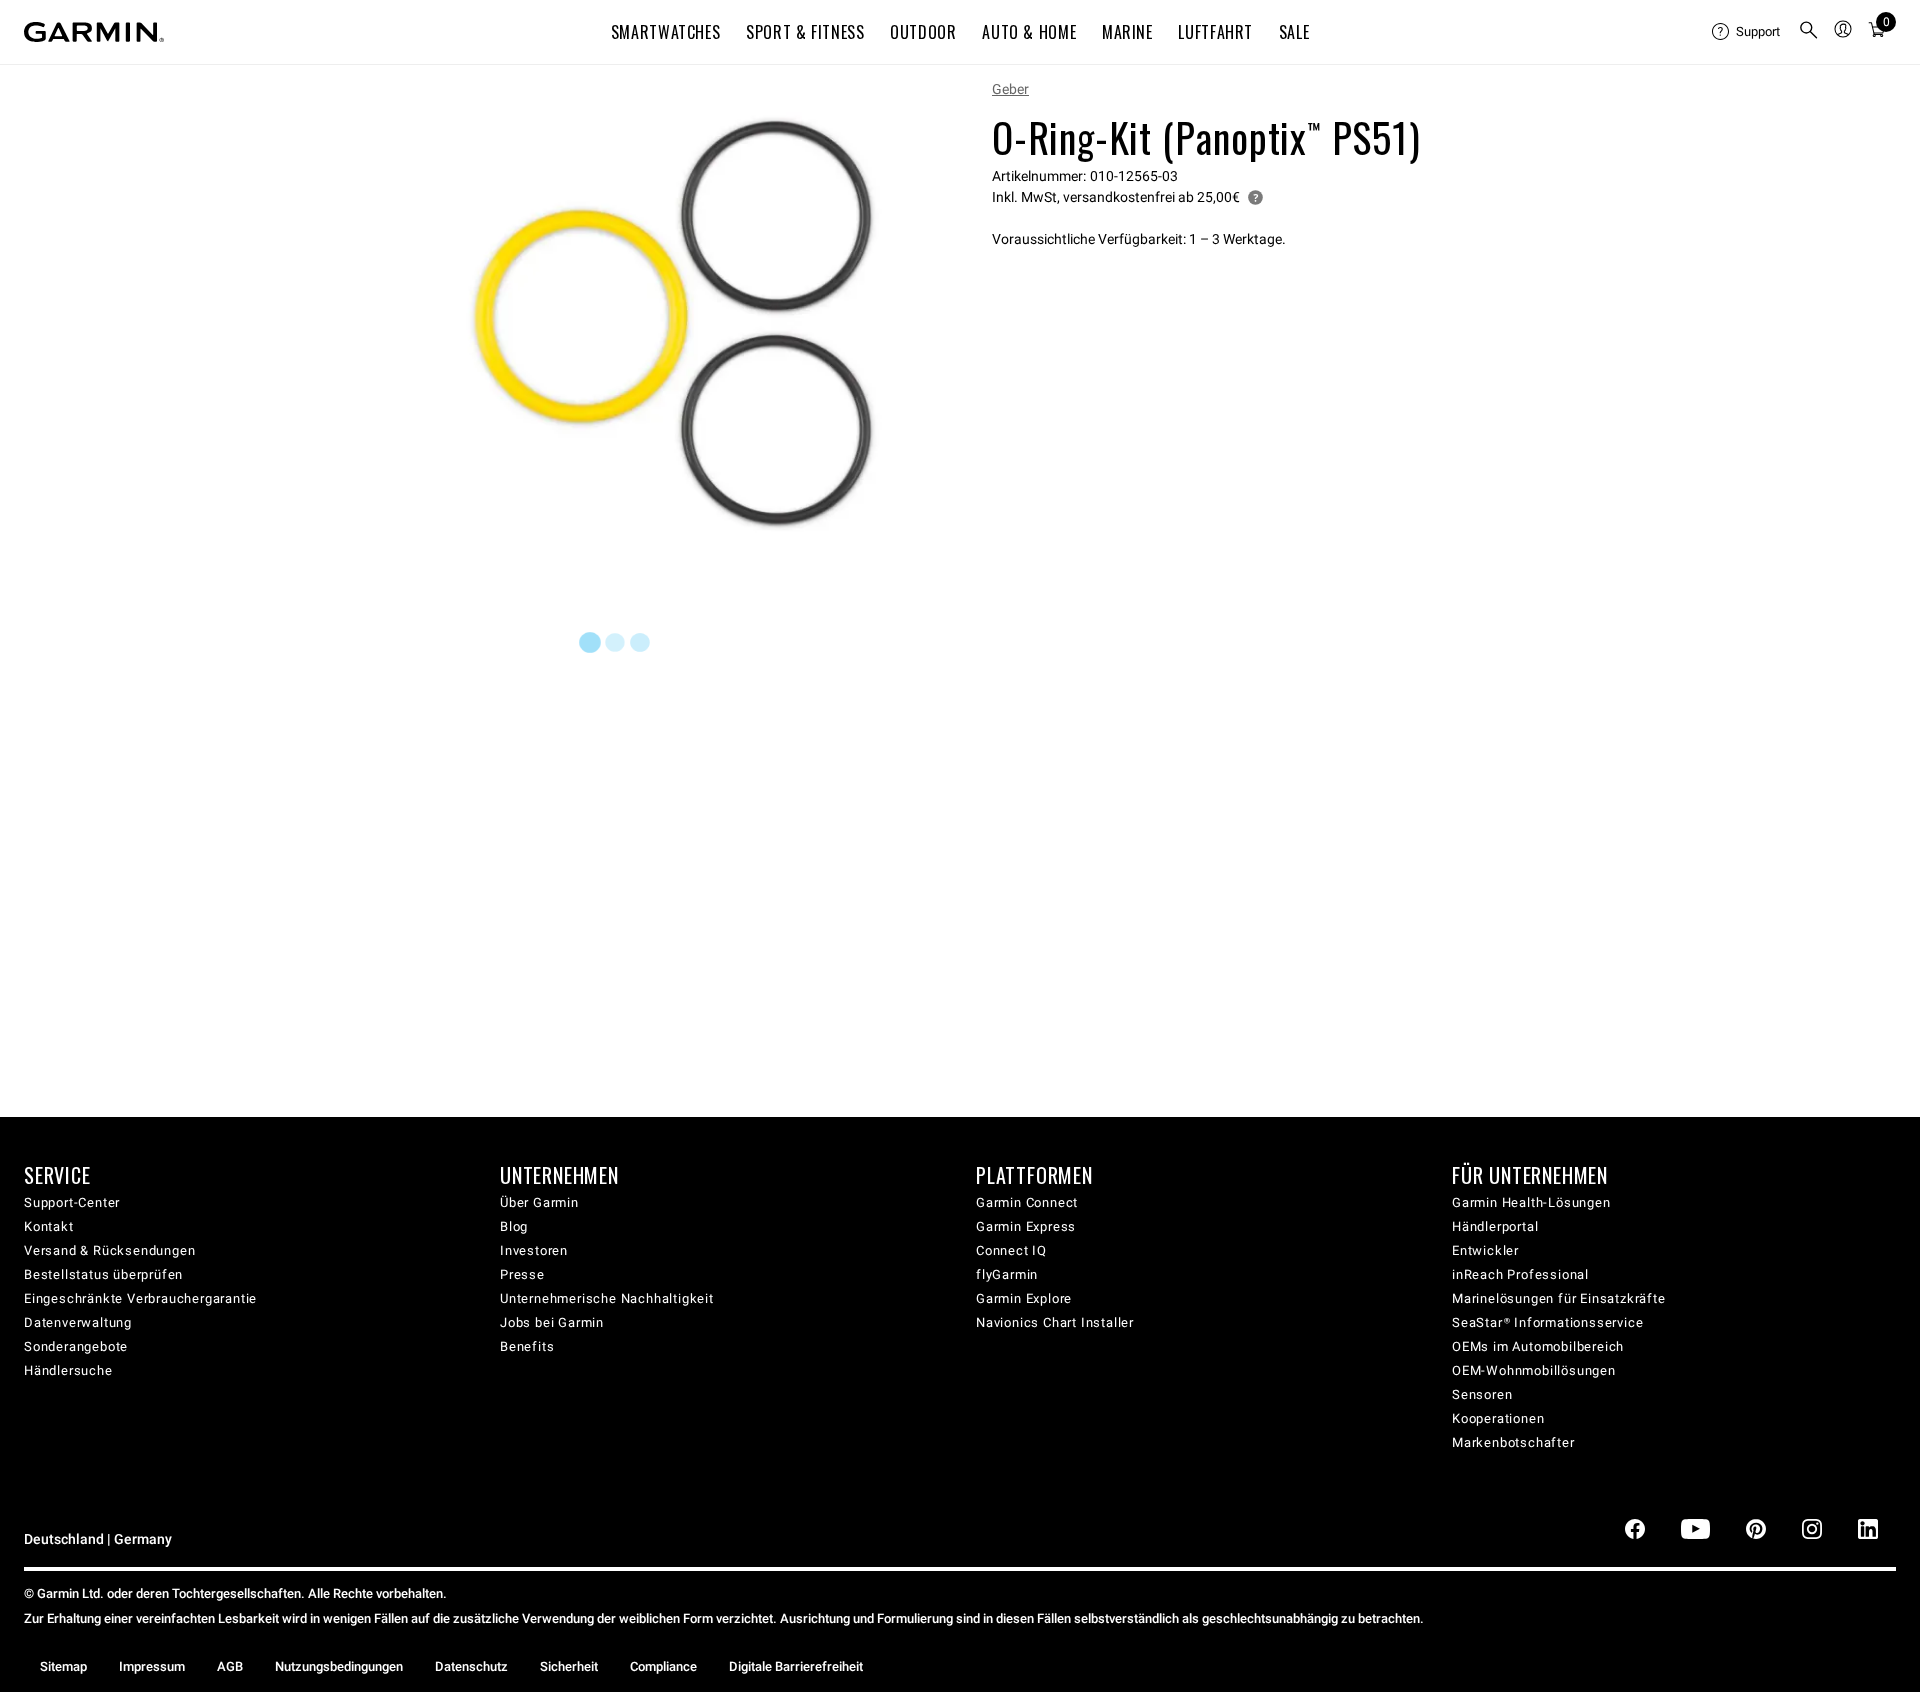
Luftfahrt (1215, 32)
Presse (522, 1274)
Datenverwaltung (78, 1322)
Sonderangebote (76, 1346)
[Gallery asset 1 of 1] (672, 323)
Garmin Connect (1027, 1202)
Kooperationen (1498, 1418)
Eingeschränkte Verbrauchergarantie (140, 1298)
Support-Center (72, 1202)
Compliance (663, 1666)
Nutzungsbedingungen (339, 1666)
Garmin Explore (1024, 1298)
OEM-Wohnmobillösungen (1534, 1370)
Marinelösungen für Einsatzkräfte (1559, 1298)
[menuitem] (1747, 32)
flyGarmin (1007, 1274)
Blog (514, 1226)
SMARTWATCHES (666, 32)
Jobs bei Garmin (552, 1322)
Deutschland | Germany (98, 1539)
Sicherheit (569, 1666)
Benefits (527, 1346)
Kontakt (49, 1226)
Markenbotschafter (1513, 1442)
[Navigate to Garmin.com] (94, 32)
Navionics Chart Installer (1055, 1322)
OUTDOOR (923, 32)
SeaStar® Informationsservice (1547, 1322)
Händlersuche (68, 1370)
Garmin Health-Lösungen (1531, 1202)
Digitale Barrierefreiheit (796, 1666)
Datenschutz (471, 1666)
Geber (1010, 89)
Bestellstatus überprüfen (103, 1274)
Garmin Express (1026, 1226)
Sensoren (1482, 1394)
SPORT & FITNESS (805, 32)
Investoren (534, 1250)
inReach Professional (1520, 1274)
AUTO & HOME (1029, 32)
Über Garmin (539, 1202)
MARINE (1127, 32)
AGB (230, 1666)
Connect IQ (1011, 1250)
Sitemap (63, 1666)
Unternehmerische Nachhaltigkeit (607, 1298)
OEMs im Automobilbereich (1538, 1346)
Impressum (152, 1666)
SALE (1294, 32)
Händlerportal (1495, 1226)
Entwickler (1485, 1250)
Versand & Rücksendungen (109, 1250)
